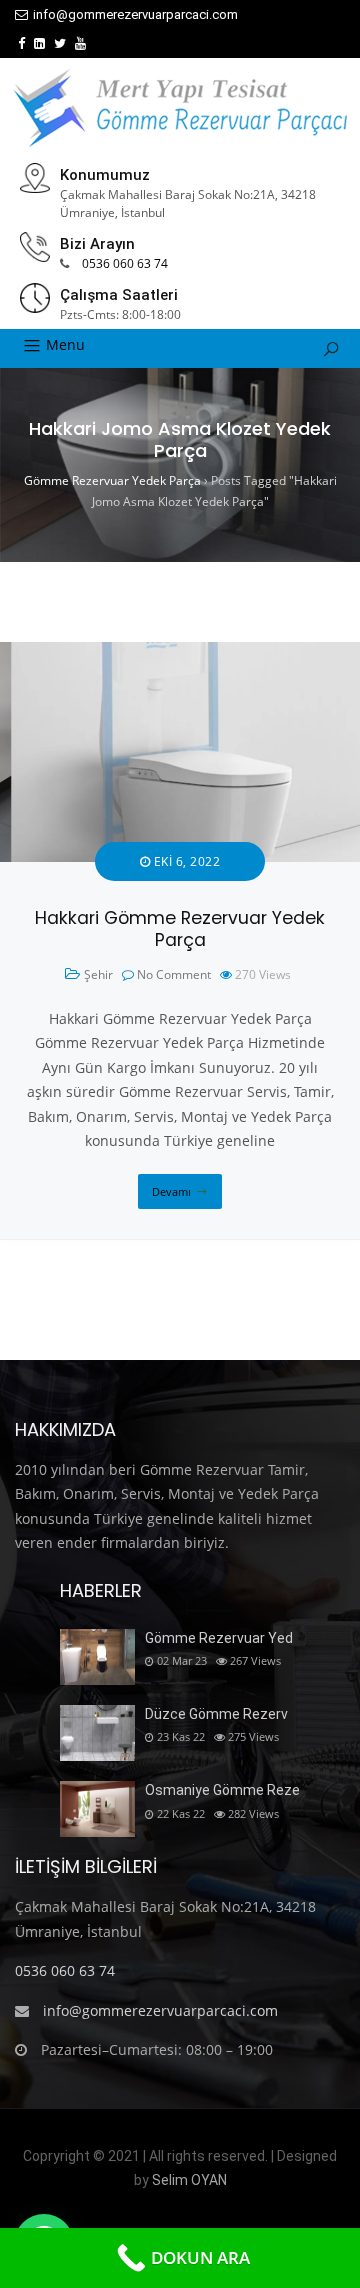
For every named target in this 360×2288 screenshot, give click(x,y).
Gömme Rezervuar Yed (219, 1638)
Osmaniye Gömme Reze (222, 1790)
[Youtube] (80, 43)
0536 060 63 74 (125, 263)
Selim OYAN (189, 2180)
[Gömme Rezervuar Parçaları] (180, 108)
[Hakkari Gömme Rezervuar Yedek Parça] (180, 653)
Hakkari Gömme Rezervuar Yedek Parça (180, 929)
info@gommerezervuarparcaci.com (135, 14)
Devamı (171, 1191)
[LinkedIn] (39, 43)
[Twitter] (60, 43)
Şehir (98, 974)
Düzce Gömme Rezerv (216, 1714)
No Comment (174, 974)
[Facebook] (21, 43)
